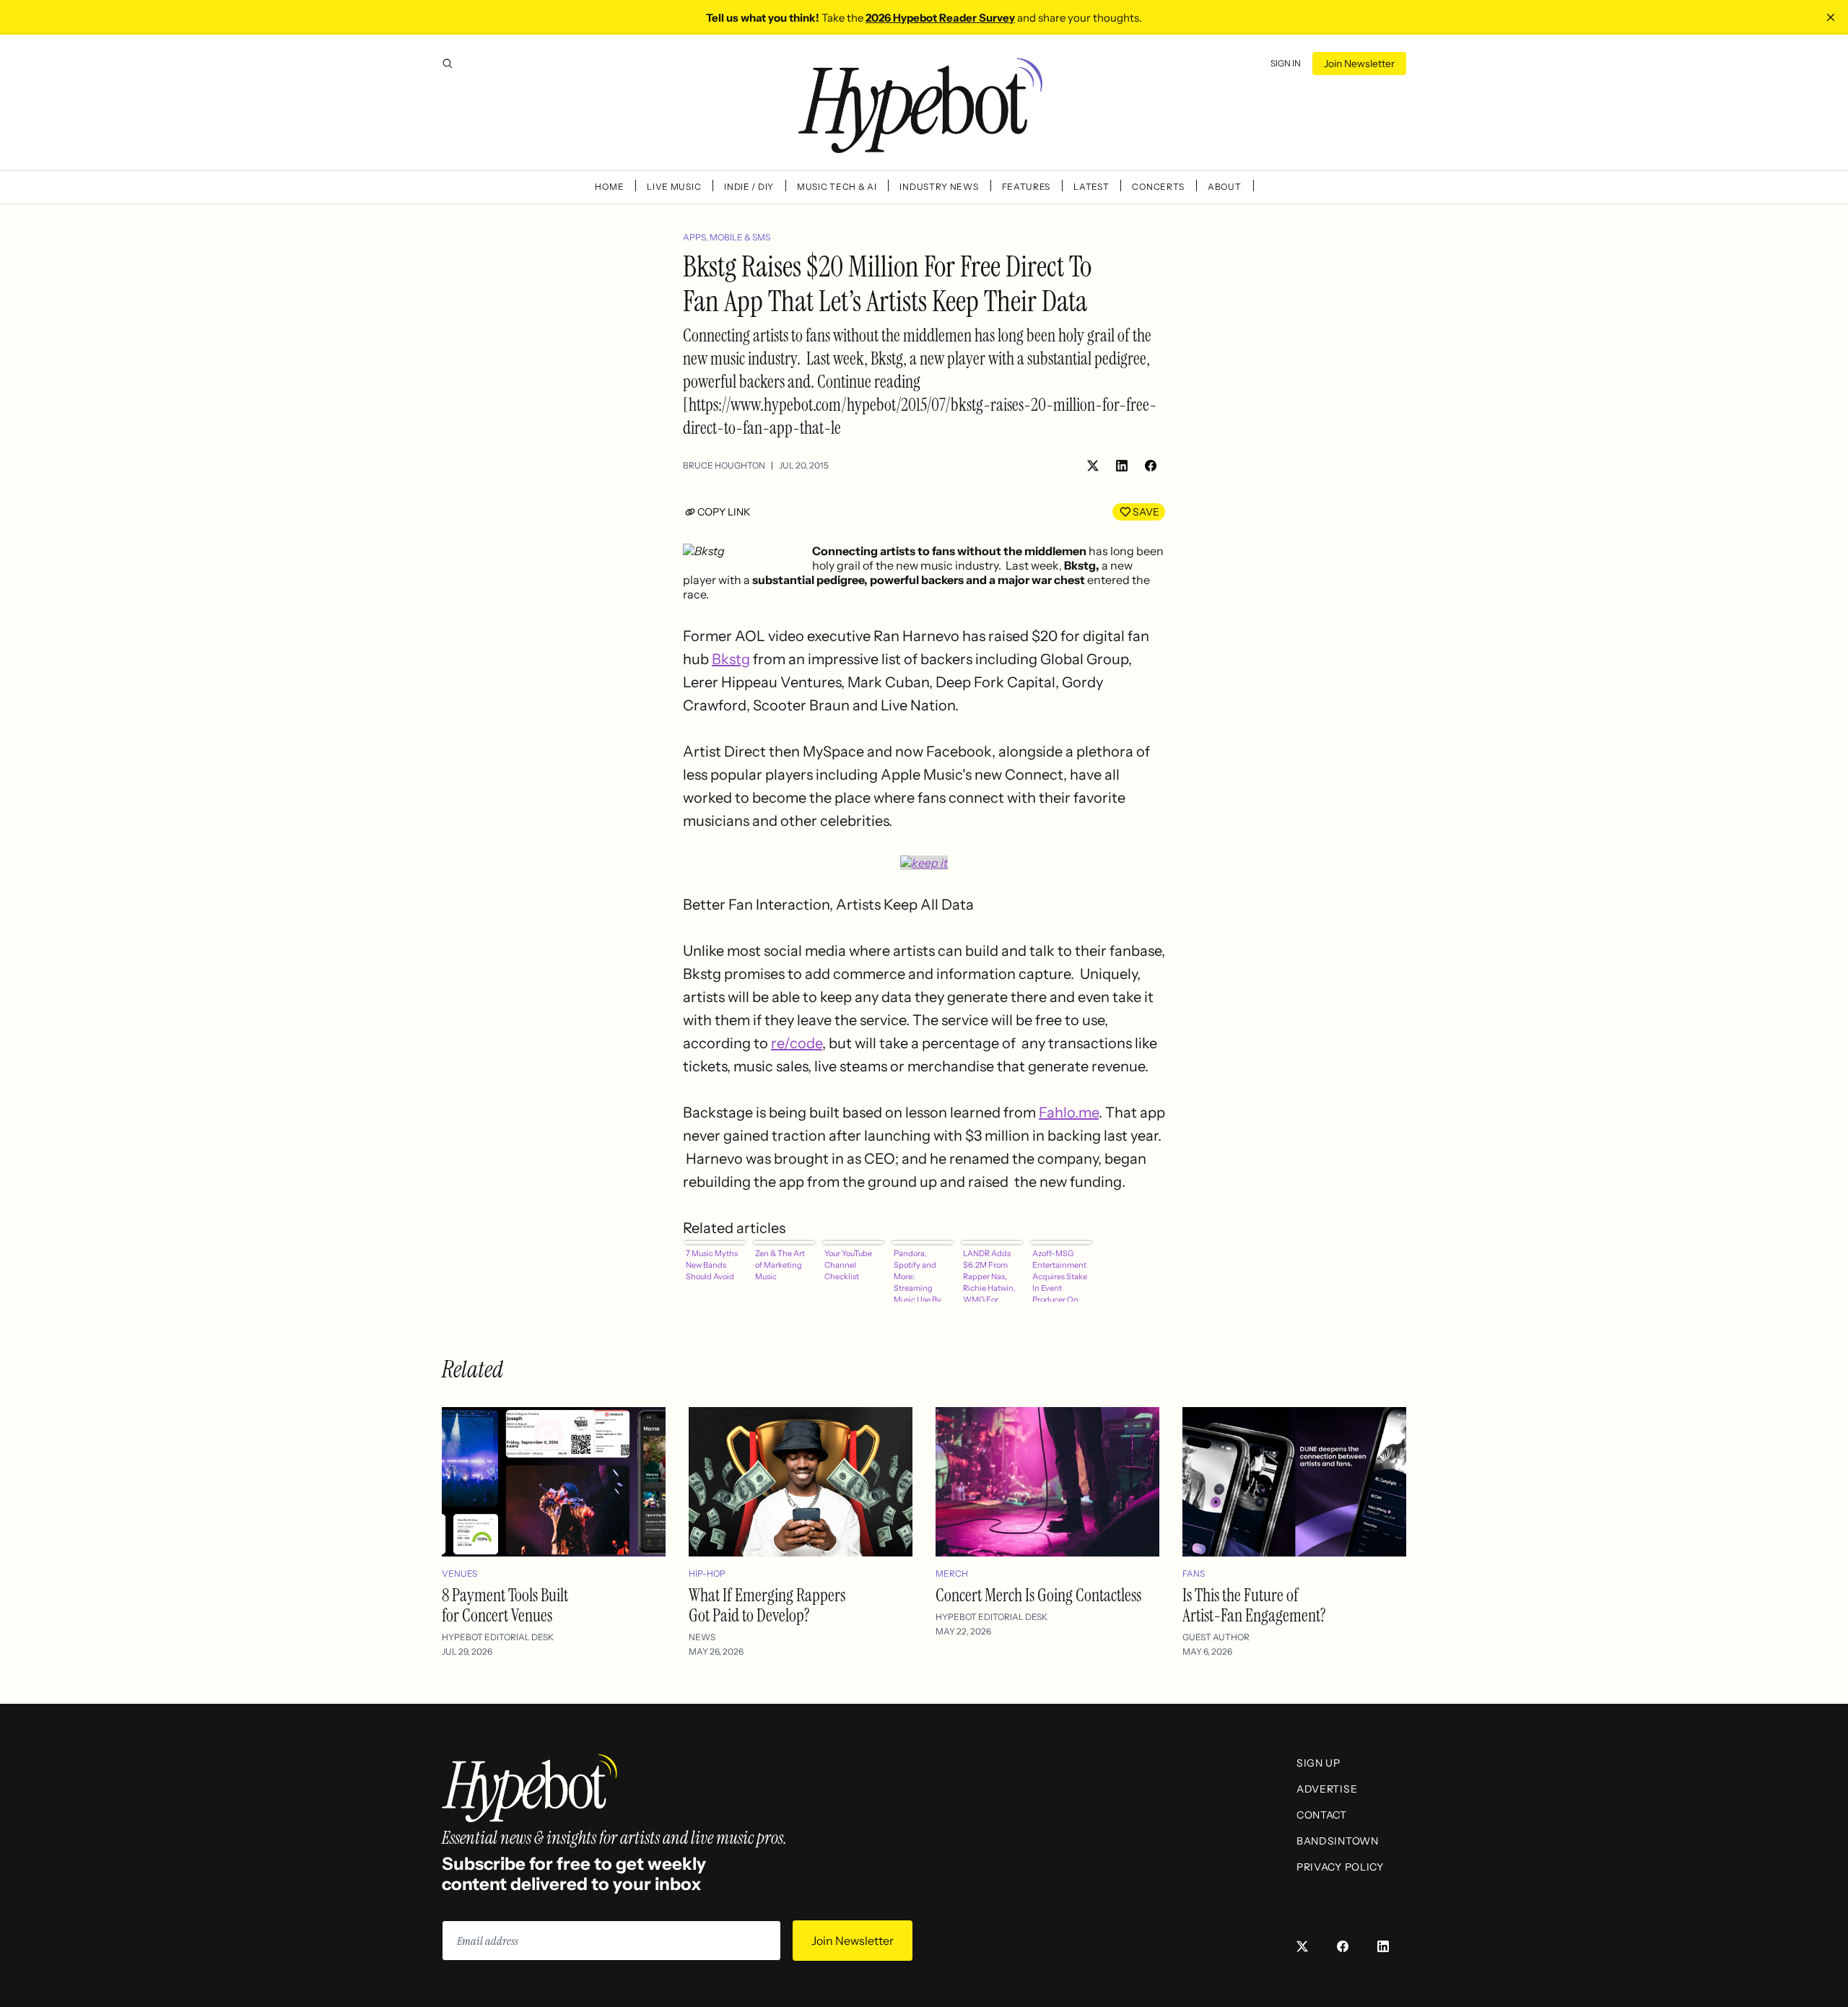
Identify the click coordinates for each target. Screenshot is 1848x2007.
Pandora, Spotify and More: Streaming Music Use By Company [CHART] (918, 1275)
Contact (1322, 1815)
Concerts (1158, 187)
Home (609, 187)
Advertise (1327, 1789)
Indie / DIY (749, 187)
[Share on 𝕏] (1093, 466)
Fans (1194, 1573)
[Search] (448, 64)
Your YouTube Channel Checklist (848, 1265)
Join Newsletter (1359, 64)
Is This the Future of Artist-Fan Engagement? (1254, 1605)
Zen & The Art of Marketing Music (780, 1265)
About (1225, 187)
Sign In (1286, 63)
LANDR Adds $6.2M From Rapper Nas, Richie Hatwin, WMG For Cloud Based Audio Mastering (989, 1275)
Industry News (939, 187)
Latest (1091, 187)
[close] (1831, 17)
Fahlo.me (1069, 1113)
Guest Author (1216, 1637)
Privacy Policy (1340, 1867)
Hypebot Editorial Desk (498, 1637)
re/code (797, 1043)
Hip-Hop (707, 1573)
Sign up (1319, 1763)
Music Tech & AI (837, 187)
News (702, 1637)
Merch (952, 1573)
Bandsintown (1338, 1841)
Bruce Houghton (724, 465)
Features (1027, 187)
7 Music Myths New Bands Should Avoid (712, 1265)
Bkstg (731, 659)
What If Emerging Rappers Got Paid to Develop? (767, 1605)
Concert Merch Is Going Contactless (1038, 1595)
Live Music (674, 187)
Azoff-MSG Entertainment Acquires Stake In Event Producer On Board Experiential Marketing (1060, 1275)
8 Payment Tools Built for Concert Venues (505, 1605)
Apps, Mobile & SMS (727, 237)
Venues (459, 1573)
